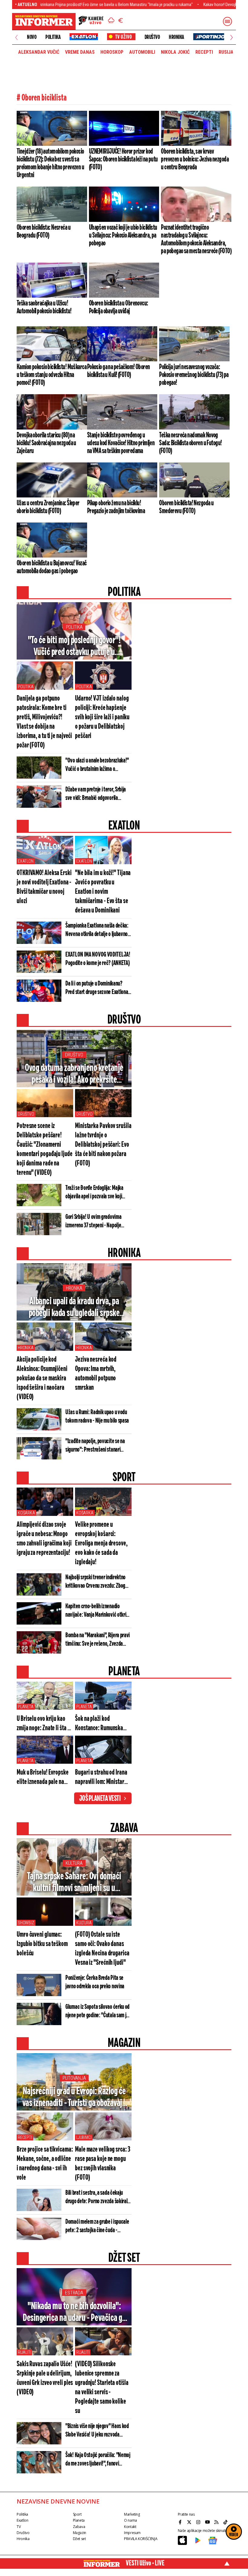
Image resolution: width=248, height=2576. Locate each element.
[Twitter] (190, 2522)
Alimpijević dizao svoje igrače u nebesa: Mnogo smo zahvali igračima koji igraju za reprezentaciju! (44, 1539)
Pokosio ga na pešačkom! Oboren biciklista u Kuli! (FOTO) (119, 371)
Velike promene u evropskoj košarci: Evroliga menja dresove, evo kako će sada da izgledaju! (101, 1544)
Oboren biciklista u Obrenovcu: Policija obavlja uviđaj (119, 307)
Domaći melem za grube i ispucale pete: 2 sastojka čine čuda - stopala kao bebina (97, 2226)
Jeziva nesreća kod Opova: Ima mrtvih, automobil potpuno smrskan (96, 1374)
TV (19, 2527)
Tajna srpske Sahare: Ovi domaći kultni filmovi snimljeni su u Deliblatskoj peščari (74, 1883)
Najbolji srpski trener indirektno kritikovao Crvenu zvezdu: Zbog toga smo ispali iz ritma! (95, 1582)
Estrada (74, 2293)
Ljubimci (84, 2137)
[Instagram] (199, 2522)
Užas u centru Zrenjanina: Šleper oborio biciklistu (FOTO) (48, 507)
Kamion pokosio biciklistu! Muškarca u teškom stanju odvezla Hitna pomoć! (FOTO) (52, 375)
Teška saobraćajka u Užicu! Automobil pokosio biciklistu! (44, 307)
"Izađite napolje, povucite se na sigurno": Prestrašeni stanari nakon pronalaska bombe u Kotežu (98, 1446)
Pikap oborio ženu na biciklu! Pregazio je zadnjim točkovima (116, 507)
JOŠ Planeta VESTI (100, 1799)
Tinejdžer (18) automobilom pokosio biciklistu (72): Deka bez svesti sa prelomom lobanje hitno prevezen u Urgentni (50, 163)
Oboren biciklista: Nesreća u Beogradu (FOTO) (44, 232)
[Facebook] (181, 2522)
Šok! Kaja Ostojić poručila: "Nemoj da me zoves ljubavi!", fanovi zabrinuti (98, 2460)
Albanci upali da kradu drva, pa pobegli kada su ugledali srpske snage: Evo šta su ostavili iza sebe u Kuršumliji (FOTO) (74, 1308)
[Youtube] (208, 2522)
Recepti (204, 52)
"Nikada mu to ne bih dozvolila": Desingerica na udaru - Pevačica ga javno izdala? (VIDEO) (74, 2312)
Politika (53, 37)
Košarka (26, 1513)
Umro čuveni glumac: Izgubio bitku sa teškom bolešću (42, 1944)
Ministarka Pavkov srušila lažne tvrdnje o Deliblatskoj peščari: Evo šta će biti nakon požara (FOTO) (103, 1145)
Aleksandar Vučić (39, 52)
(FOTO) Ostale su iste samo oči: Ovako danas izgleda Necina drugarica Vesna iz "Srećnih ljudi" (102, 1949)
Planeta (26, 1707)
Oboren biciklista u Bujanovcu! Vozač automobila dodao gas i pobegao (52, 567)
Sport (77, 2514)
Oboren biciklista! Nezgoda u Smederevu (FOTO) (186, 507)
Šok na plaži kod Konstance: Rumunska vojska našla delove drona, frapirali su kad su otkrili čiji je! (102, 1724)
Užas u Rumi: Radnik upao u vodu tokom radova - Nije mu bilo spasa (97, 1416)
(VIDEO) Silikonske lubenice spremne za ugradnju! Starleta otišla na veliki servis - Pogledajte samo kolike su (102, 2388)
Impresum (132, 2533)
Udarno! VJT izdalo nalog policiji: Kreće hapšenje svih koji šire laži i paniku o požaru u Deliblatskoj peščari (102, 717)
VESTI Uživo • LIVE (145, 2563)
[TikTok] (226, 2522)
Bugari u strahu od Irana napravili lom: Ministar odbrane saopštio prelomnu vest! (101, 1778)
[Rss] (217, 2522)
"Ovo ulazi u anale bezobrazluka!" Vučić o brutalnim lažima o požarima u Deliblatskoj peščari (97, 765)
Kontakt (130, 2527)
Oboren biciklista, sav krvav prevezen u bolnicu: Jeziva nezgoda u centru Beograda (195, 159)
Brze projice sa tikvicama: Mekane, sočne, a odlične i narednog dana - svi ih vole (45, 2164)
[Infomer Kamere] (91, 21)
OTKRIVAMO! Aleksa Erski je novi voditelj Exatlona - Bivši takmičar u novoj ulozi (44, 887)
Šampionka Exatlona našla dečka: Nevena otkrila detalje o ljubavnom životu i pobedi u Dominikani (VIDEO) (98, 930)
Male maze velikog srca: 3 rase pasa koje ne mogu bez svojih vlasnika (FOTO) (103, 2164)
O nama (131, 2520)
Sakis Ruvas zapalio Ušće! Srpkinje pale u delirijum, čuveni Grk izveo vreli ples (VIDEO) (45, 2378)
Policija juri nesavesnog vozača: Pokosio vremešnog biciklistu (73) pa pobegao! (194, 375)
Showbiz (26, 1923)
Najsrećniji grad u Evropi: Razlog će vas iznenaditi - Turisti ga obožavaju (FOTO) (74, 2098)
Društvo (152, 37)
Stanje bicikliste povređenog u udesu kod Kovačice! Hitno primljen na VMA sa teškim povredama (121, 443)
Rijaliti (24, 2352)
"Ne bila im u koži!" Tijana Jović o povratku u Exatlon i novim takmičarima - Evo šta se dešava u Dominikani (103, 892)
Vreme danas (80, 52)
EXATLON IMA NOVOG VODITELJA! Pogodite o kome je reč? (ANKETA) (98, 959)
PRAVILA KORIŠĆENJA (141, 2539)
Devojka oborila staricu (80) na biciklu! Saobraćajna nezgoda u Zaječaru (46, 443)
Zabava (79, 2527)
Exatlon (26, 861)
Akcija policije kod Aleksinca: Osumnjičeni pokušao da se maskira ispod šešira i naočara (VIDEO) (42, 1378)
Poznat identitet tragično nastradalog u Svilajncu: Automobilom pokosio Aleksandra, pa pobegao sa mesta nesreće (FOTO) (196, 239)
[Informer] (111, 21)
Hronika (176, 37)
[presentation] (16, 37)
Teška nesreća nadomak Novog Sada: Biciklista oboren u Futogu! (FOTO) (190, 443)
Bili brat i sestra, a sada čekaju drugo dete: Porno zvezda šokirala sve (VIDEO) (98, 2197)
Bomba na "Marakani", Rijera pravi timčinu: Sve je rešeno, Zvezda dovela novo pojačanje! (98, 1640)
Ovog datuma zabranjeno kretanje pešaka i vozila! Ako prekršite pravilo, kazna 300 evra (74, 1074)
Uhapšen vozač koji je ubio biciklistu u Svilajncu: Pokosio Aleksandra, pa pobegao (123, 235)
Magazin (80, 2533)
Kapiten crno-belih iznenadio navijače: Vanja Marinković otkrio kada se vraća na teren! (97, 1611)
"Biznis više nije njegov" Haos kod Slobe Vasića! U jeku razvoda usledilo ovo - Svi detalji (97, 2431)
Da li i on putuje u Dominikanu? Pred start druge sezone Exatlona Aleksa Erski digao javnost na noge (98, 988)
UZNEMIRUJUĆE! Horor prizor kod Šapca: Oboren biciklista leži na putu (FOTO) (123, 159)
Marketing (132, 2514)
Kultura (74, 1863)
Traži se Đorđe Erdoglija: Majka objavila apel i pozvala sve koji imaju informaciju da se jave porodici (94, 1193)
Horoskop (112, 52)
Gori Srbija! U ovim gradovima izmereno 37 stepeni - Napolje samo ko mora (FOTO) (93, 1222)
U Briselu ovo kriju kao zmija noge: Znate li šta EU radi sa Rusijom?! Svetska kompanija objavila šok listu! (45, 1724)
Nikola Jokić (175, 52)
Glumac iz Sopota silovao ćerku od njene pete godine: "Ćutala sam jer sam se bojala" (98, 2012)
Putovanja (74, 2078)
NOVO (32, 37)
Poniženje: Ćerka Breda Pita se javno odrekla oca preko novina (95, 1982)
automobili (142, 52)
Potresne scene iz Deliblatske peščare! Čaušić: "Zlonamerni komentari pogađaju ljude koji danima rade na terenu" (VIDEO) (45, 1149)
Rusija (226, 52)
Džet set (79, 2539)
